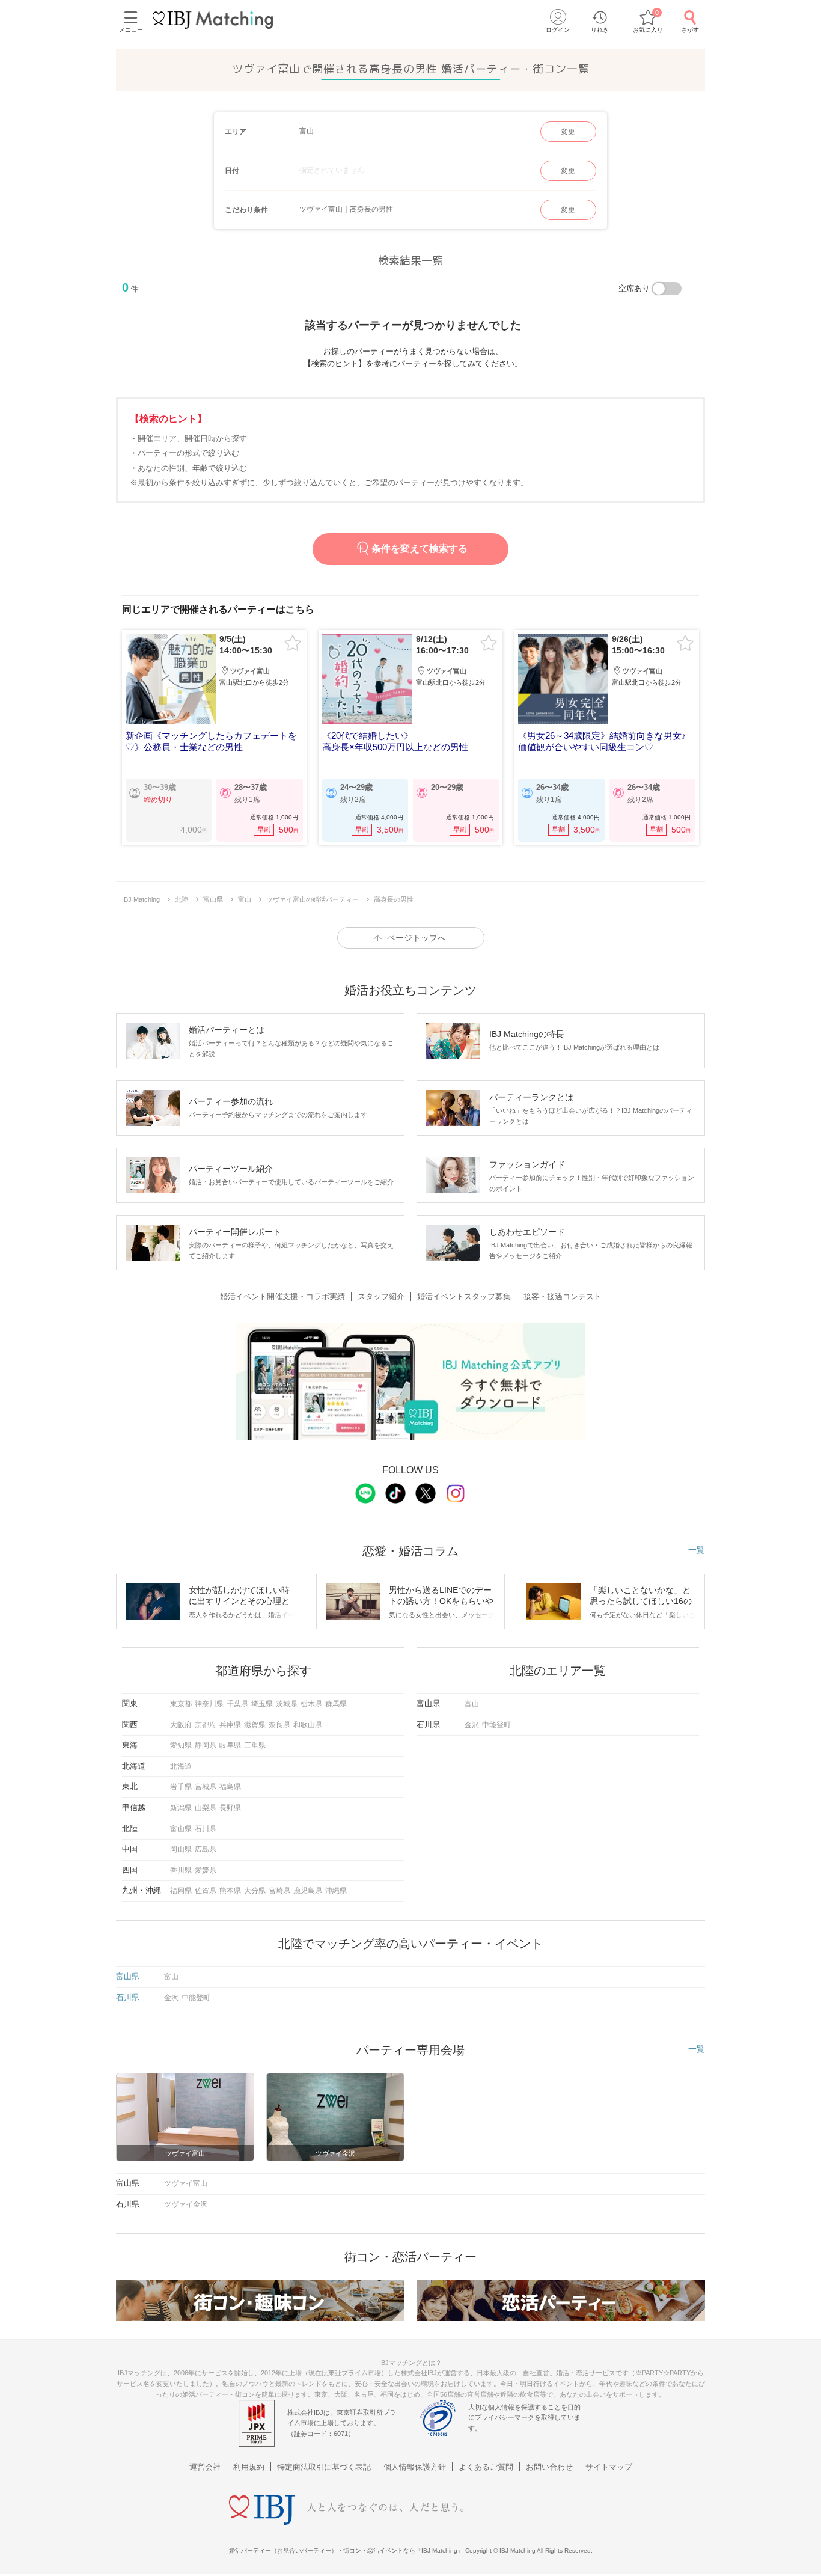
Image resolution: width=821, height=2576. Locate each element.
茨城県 (287, 1704)
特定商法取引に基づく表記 (324, 2467)
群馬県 (336, 1704)
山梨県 (206, 1808)
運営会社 (205, 2467)
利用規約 (249, 2467)
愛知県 (181, 1745)
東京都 (181, 1704)
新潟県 (181, 1808)
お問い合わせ (549, 2467)
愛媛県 (206, 1870)
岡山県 (181, 1849)
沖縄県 (336, 1891)
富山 (472, 1704)
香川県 (181, 1870)
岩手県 (181, 1787)
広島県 (206, 1849)
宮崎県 (279, 1891)
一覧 (697, 1550)
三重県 (255, 1745)
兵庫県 (230, 1725)
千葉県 (237, 1704)
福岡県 (181, 1891)
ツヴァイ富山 (186, 2183)
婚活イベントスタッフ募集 (464, 1296)
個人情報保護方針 (415, 2467)
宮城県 (206, 1787)
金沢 (472, 1725)
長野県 (230, 1808)
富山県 (181, 1829)
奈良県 (279, 1725)
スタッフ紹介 (381, 1296)
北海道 (181, 1766)
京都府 (206, 1725)
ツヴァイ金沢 (186, 2204)
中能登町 (496, 1725)
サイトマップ (609, 2467)
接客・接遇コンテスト (563, 1296)
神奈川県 (209, 1704)
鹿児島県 (308, 1891)
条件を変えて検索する (420, 549)
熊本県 (230, 1891)
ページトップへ (417, 938)
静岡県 (206, 1745)
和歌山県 (308, 1725)
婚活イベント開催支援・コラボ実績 (282, 1296)
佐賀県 (206, 1891)
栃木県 (311, 1704)
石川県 (206, 1829)
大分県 (255, 1891)
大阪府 (181, 1725)
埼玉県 (262, 1704)
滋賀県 (255, 1725)
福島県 (230, 1787)
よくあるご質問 (486, 2467)
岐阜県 (230, 1745)
